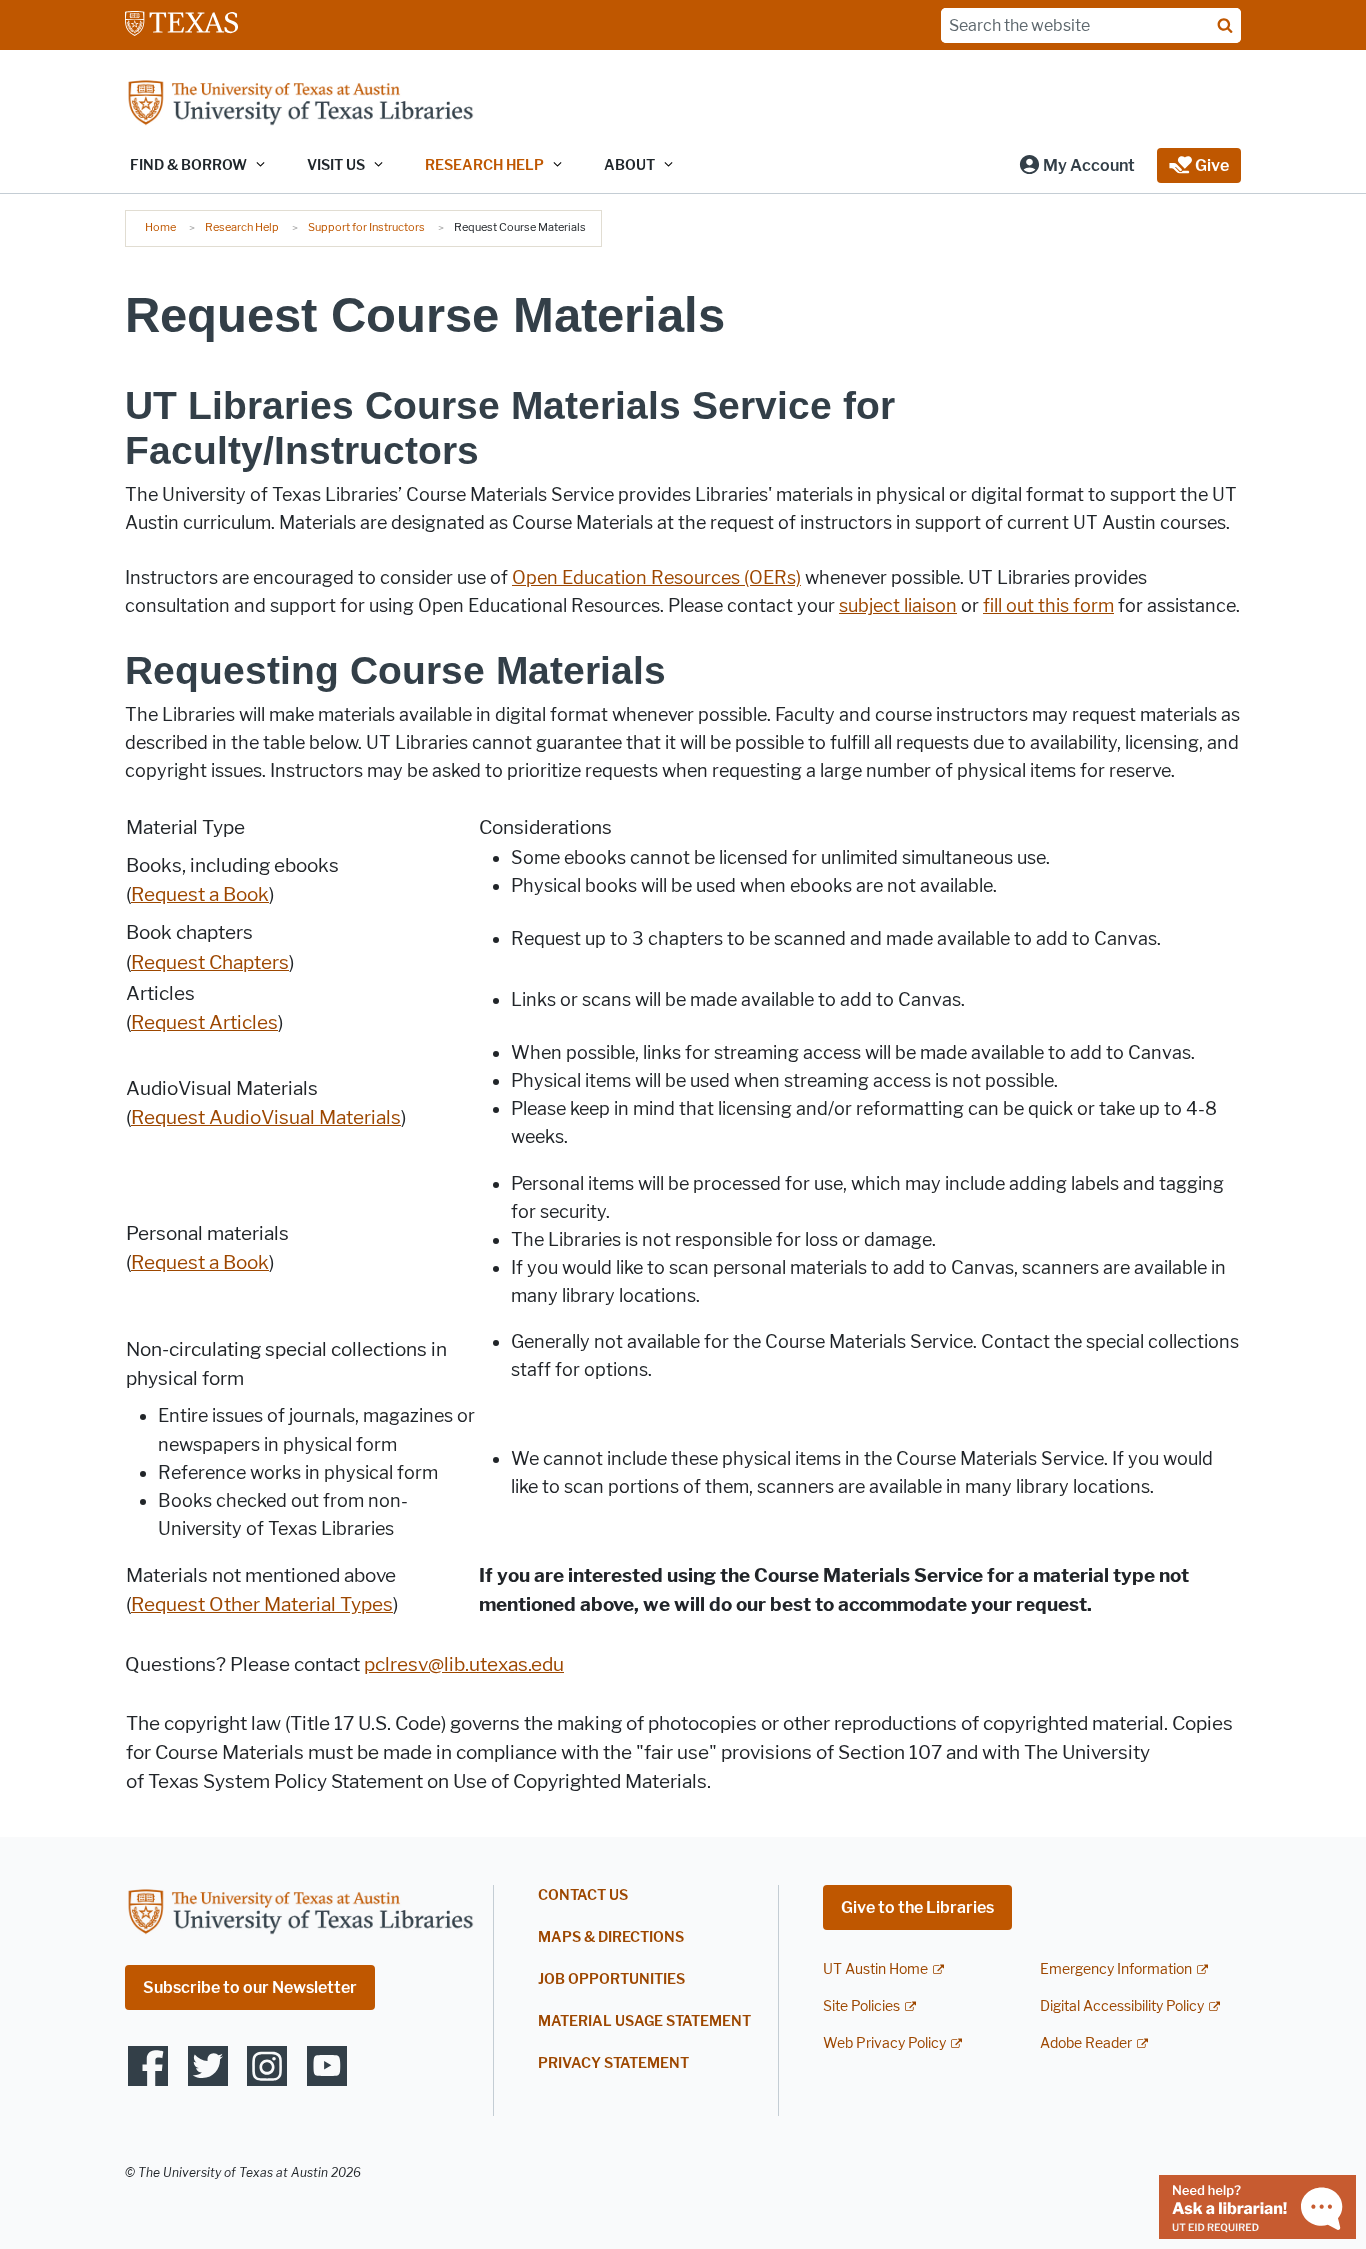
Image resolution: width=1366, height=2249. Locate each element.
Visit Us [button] (336, 165)
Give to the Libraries (917, 1907)
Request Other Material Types (262, 1604)
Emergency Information (1116, 1969)
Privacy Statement (613, 2063)
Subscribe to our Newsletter (250, 1987)
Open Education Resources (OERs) (656, 578)
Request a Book (200, 894)
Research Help (242, 227)
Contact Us (583, 1895)
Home (160, 227)
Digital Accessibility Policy (1122, 2006)
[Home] (300, 104)
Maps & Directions (611, 1937)
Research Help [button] (484, 165)
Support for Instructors (366, 227)
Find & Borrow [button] (188, 165)
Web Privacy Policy (884, 2043)
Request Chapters (210, 962)
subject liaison (898, 606)
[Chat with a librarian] (1257, 2205)
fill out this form (1048, 606)
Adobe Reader (1086, 2043)
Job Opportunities (611, 1979)
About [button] (629, 165)
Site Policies (861, 2006)
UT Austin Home (875, 1969)
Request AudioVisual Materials (266, 1117)
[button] (1076, 165)
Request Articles (204, 1022)
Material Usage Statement (644, 2021)
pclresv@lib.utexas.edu (464, 1664)
